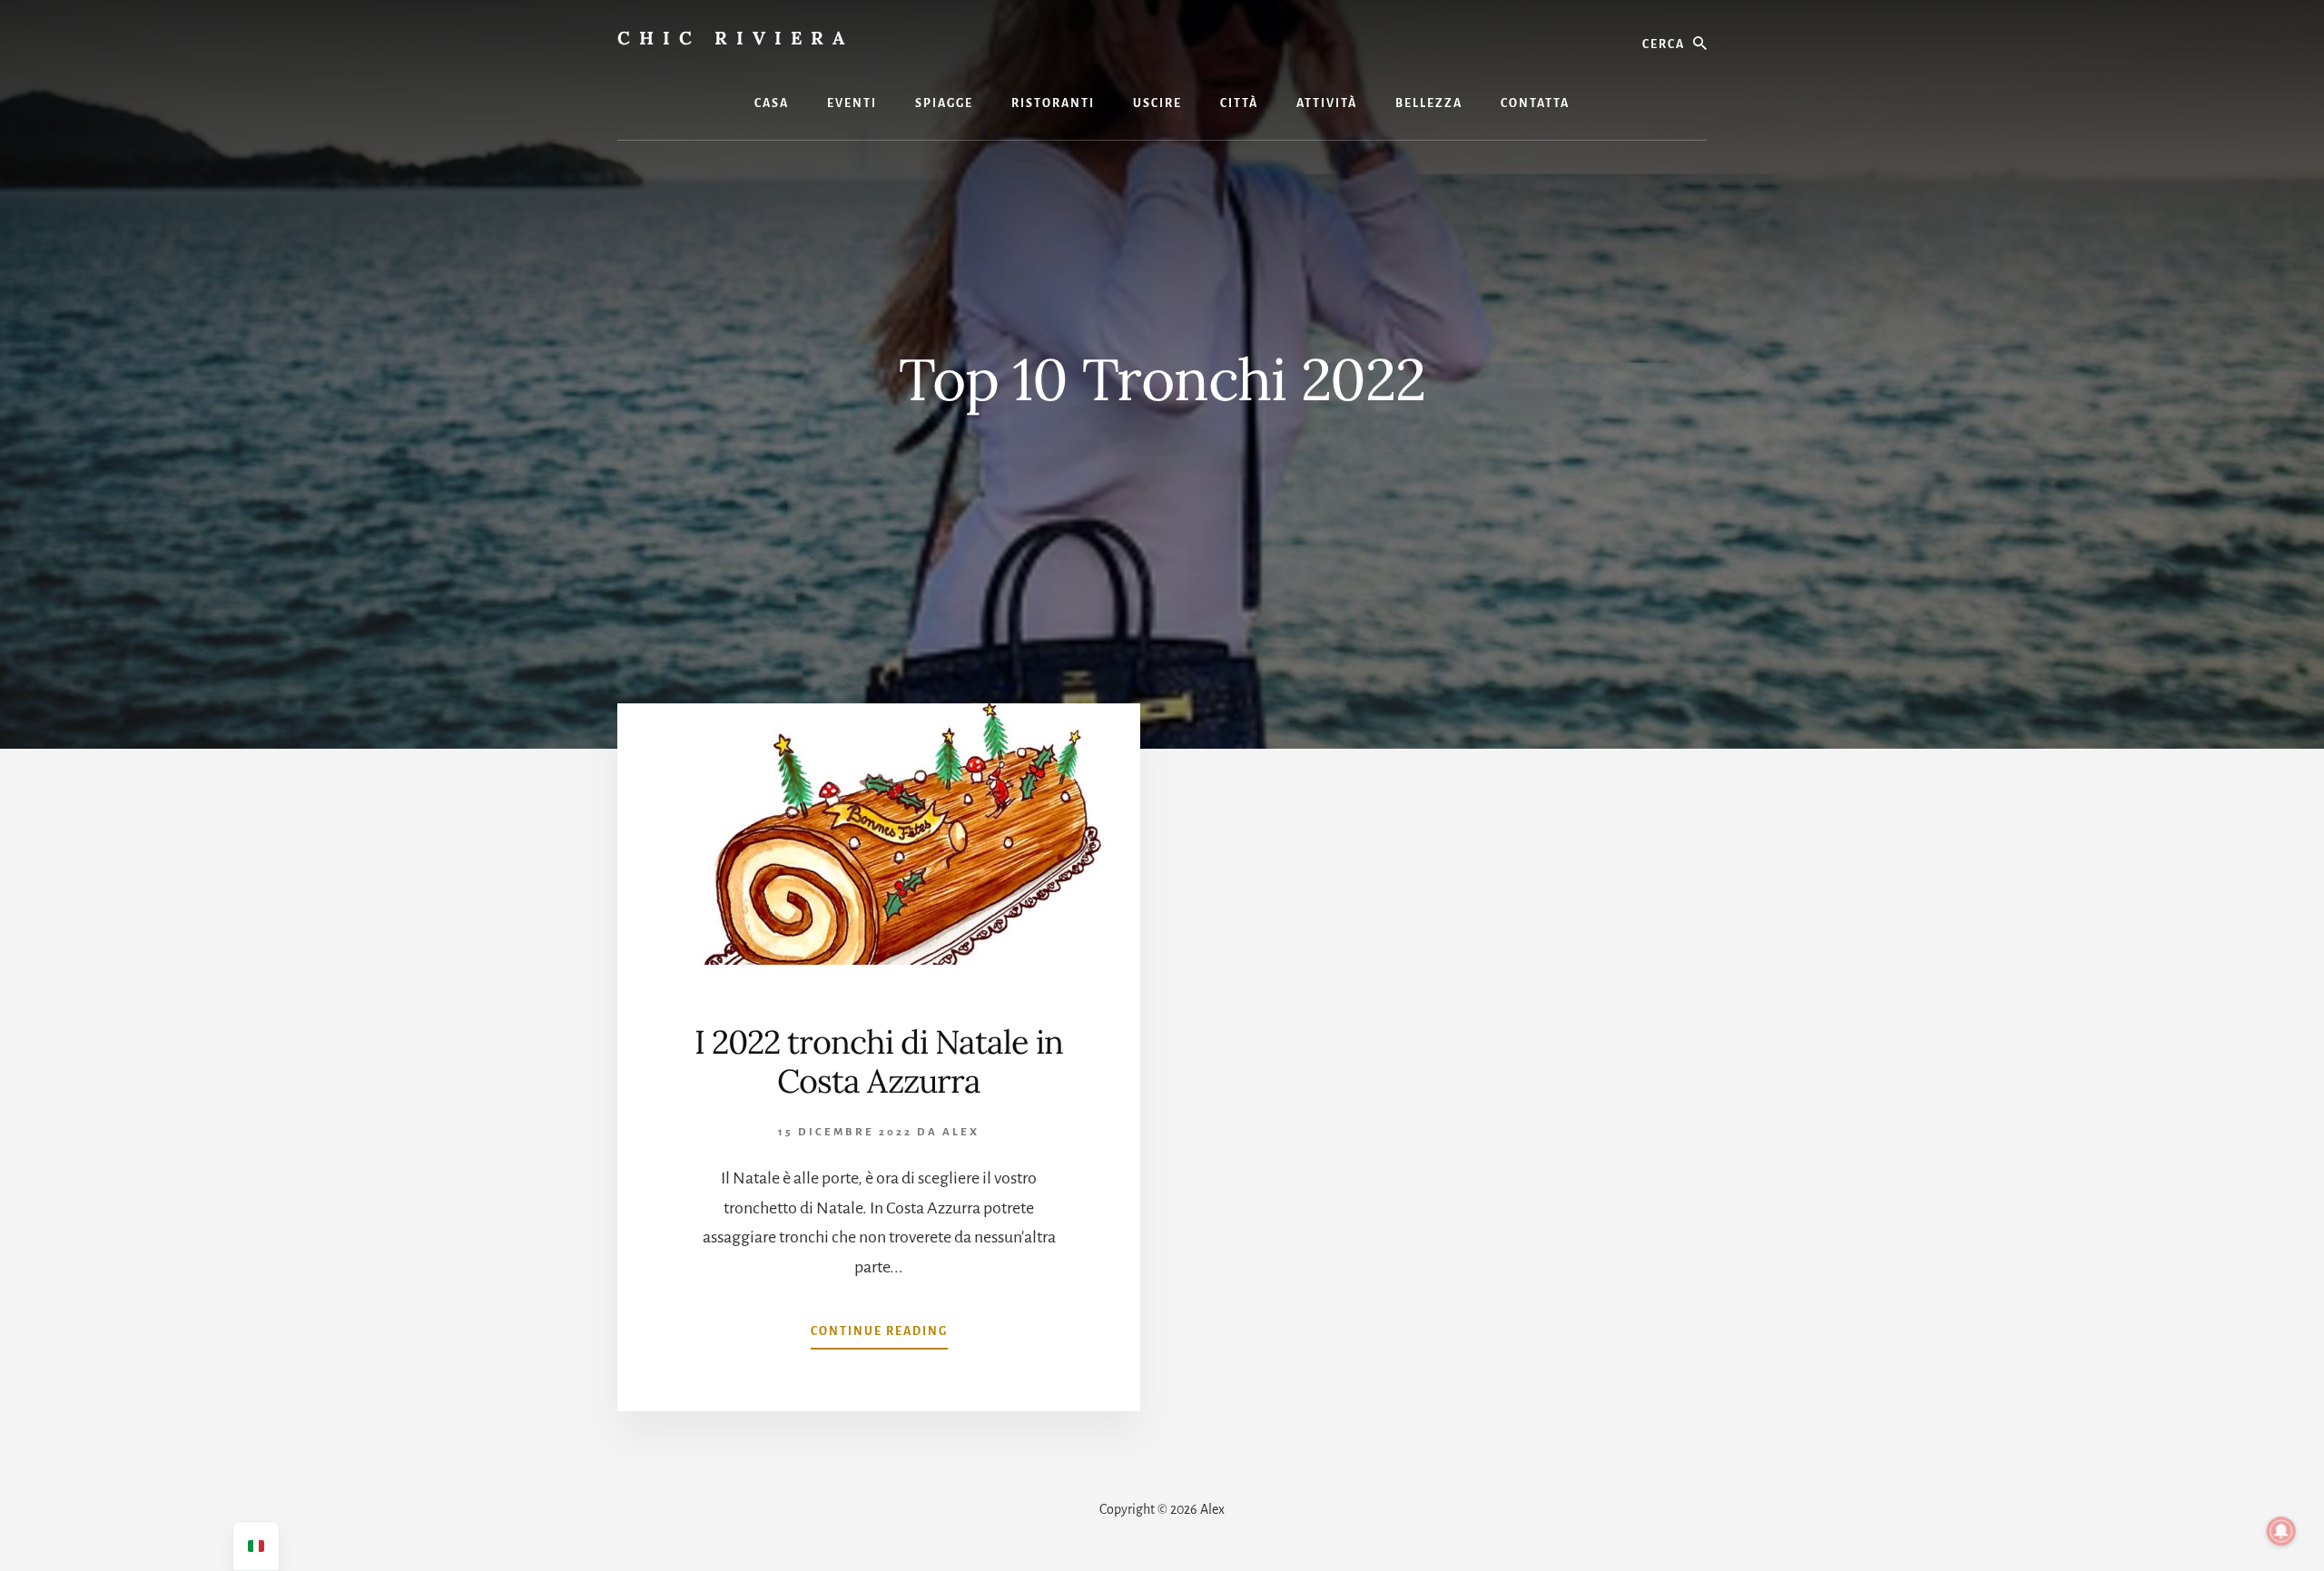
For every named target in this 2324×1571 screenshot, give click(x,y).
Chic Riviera (735, 38)
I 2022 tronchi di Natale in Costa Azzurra (879, 1061)
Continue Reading (879, 1337)
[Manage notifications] (2281, 1531)
